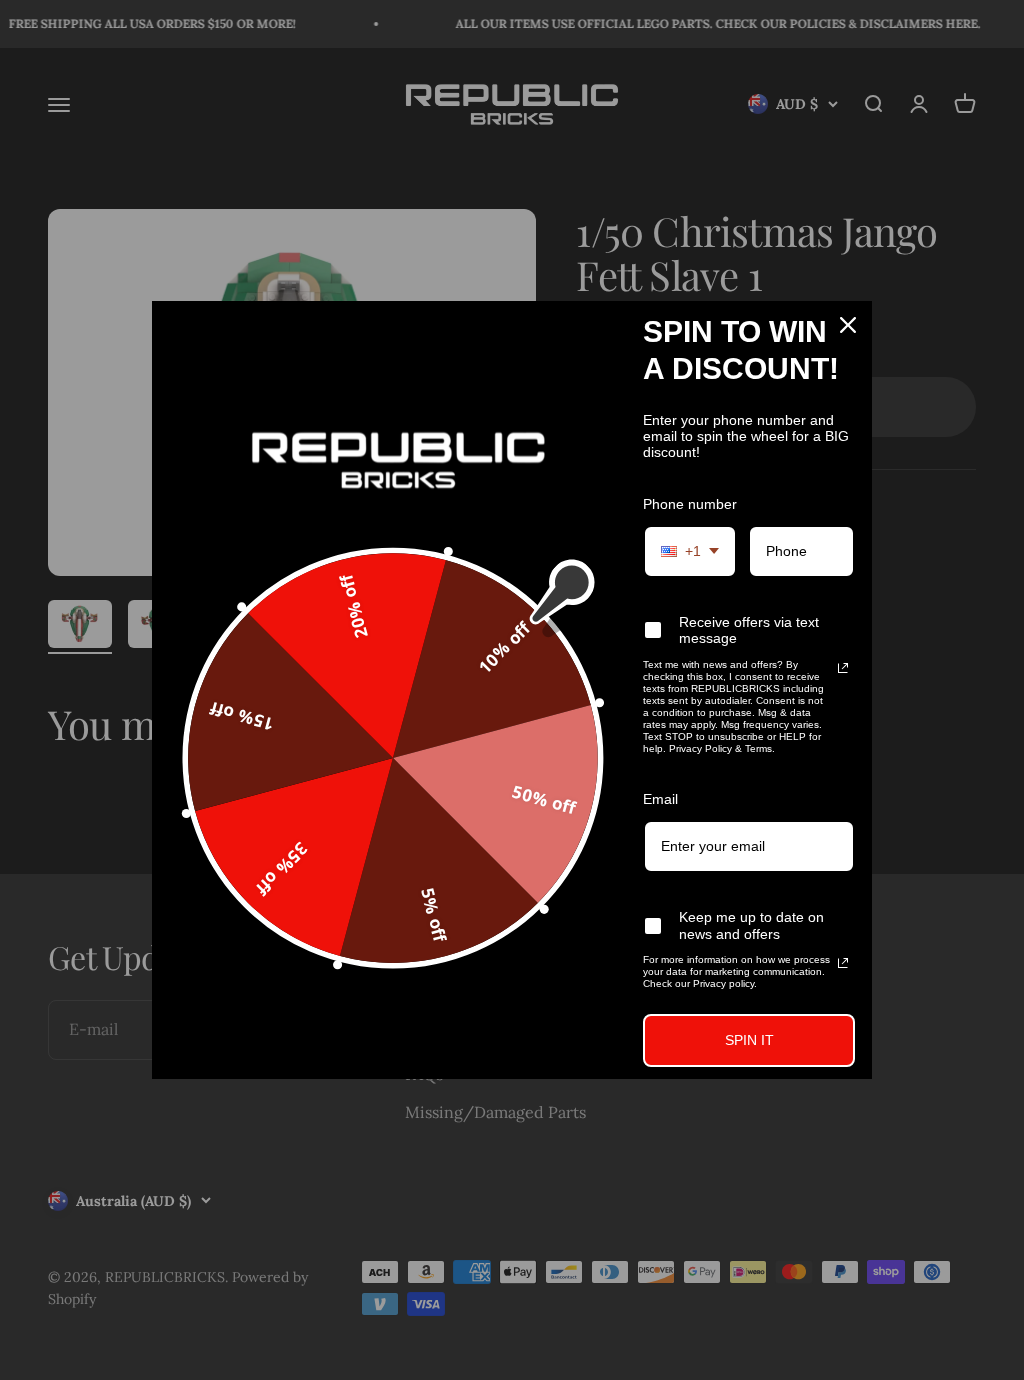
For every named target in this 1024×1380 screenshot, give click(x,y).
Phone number (690, 504)
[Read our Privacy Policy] (843, 668)
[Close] (848, 325)
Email (660, 799)
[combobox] (690, 551)
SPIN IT (749, 1040)
